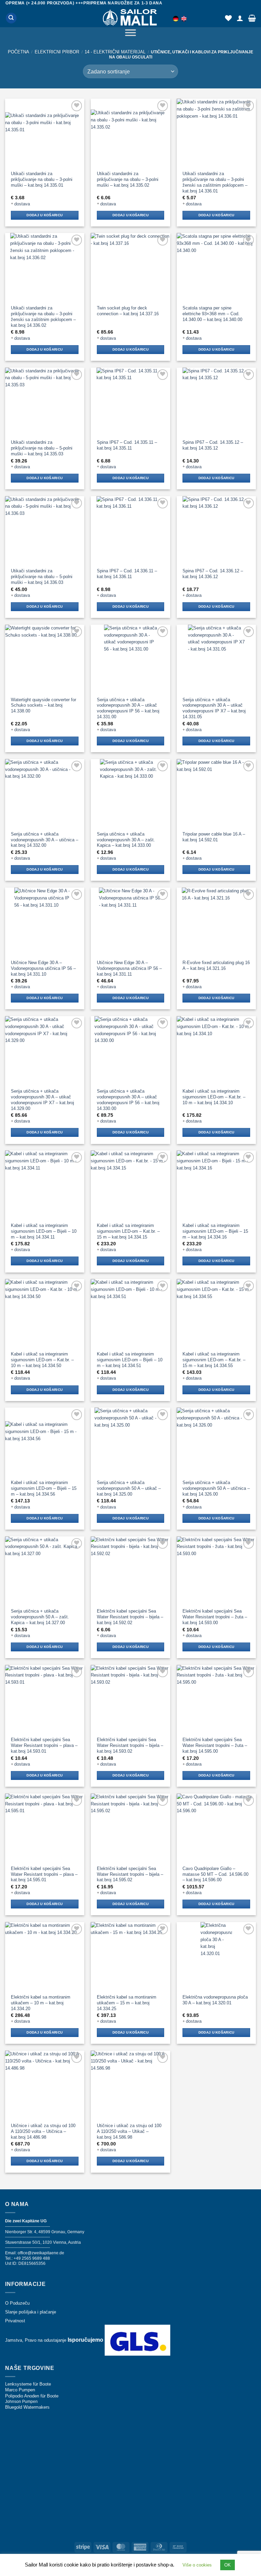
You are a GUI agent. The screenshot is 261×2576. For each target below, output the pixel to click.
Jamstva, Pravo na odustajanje (36, 2340)
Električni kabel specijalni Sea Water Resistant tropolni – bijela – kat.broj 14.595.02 (130, 1874)
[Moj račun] (240, 18)
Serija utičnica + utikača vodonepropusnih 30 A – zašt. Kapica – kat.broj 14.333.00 (126, 840)
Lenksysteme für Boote (28, 2384)
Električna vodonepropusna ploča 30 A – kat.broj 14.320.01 (215, 2000)
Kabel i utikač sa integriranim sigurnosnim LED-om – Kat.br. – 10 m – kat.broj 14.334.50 (42, 1360)
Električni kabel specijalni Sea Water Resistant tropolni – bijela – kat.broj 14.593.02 (130, 1745)
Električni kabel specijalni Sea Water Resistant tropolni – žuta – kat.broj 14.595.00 (215, 1745)
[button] (252, 18)
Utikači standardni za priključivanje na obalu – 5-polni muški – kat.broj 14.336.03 (42, 577)
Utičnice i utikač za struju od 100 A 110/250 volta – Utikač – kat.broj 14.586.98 (129, 2131)
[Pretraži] (11, 18)
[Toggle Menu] (130, 34)
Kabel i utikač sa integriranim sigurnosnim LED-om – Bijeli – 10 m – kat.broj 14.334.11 (44, 1231)
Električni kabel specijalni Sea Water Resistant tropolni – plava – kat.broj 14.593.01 (44, 1745)
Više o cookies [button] (197, 2565)
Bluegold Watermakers (27, 2407)
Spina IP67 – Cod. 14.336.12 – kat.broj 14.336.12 (213, 574)
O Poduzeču (17, 2303)
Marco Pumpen (20, 2390)
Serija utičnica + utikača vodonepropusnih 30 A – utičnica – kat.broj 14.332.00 (45, 840)
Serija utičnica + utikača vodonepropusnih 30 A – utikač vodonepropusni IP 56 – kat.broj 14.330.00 (128, 1100)
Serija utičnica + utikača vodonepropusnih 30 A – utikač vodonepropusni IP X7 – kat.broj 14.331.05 (214, 708)
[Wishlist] (228, 18)
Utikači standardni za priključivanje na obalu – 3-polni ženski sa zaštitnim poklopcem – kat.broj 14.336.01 (215, 182)
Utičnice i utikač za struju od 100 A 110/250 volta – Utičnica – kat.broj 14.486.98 (43, 2131)
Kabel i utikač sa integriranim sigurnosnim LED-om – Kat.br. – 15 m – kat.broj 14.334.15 (128, 1231)
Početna (19, 52)
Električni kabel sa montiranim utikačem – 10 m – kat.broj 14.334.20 (41, 2003)
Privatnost (15, 2321)
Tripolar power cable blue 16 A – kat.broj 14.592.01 (214, 837)
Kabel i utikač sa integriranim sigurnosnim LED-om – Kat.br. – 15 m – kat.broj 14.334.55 (214, 1360)
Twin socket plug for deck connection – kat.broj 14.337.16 (128, 311)
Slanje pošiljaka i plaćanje (31, 2312)
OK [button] (228, 2565)
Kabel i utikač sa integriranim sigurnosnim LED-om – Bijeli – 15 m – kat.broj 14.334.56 (44, 1488)
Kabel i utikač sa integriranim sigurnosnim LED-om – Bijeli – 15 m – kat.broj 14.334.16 (215, 1231)
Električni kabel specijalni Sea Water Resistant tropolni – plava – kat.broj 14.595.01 (44, 1874)
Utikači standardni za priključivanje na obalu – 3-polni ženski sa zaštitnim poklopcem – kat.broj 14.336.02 (43, 317)
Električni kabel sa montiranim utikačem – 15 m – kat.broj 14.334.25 (127, 2003)
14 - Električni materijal (115, 52)
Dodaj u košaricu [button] (45, 215)
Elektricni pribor (57, 52)
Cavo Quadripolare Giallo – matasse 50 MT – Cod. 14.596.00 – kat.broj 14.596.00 (215, 1874)
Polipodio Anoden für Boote (32, 2396)
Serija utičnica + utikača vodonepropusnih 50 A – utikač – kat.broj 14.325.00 (129, 1488)
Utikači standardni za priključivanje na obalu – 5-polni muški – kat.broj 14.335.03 (42, 448)
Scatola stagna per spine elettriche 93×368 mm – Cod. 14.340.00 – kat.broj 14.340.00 (212, 314)
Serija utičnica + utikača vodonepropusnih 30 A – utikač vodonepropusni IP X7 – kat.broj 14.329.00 (42, 1100)
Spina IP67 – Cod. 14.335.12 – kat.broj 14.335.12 (213, 445)
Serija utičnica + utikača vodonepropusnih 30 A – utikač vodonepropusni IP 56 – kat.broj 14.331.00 (128, 708)
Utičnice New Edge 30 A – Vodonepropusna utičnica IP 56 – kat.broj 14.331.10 (43, 968)
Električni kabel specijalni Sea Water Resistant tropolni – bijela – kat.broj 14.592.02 (130, 1617)
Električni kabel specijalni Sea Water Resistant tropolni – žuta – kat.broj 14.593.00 (215, 1617)
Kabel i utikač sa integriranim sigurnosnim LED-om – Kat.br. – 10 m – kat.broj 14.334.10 (214, 1097)
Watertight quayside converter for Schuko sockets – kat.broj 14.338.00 (43, 705)
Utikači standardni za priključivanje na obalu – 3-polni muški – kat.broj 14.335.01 (42, 179)
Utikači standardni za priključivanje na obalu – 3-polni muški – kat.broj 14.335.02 (128, 179)
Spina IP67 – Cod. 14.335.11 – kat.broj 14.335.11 (127, 445)
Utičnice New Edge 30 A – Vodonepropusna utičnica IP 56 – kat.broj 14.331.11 (129, 968)
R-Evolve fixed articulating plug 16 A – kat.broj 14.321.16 (216, 965)
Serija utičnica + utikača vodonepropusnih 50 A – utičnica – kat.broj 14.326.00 (216, 1488)
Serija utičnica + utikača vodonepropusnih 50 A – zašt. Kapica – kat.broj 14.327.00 (40, 1617)
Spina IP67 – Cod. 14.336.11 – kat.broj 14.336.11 (127, 574)
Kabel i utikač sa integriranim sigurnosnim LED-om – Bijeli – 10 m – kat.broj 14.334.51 (130, 1360)
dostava (22, 204)
